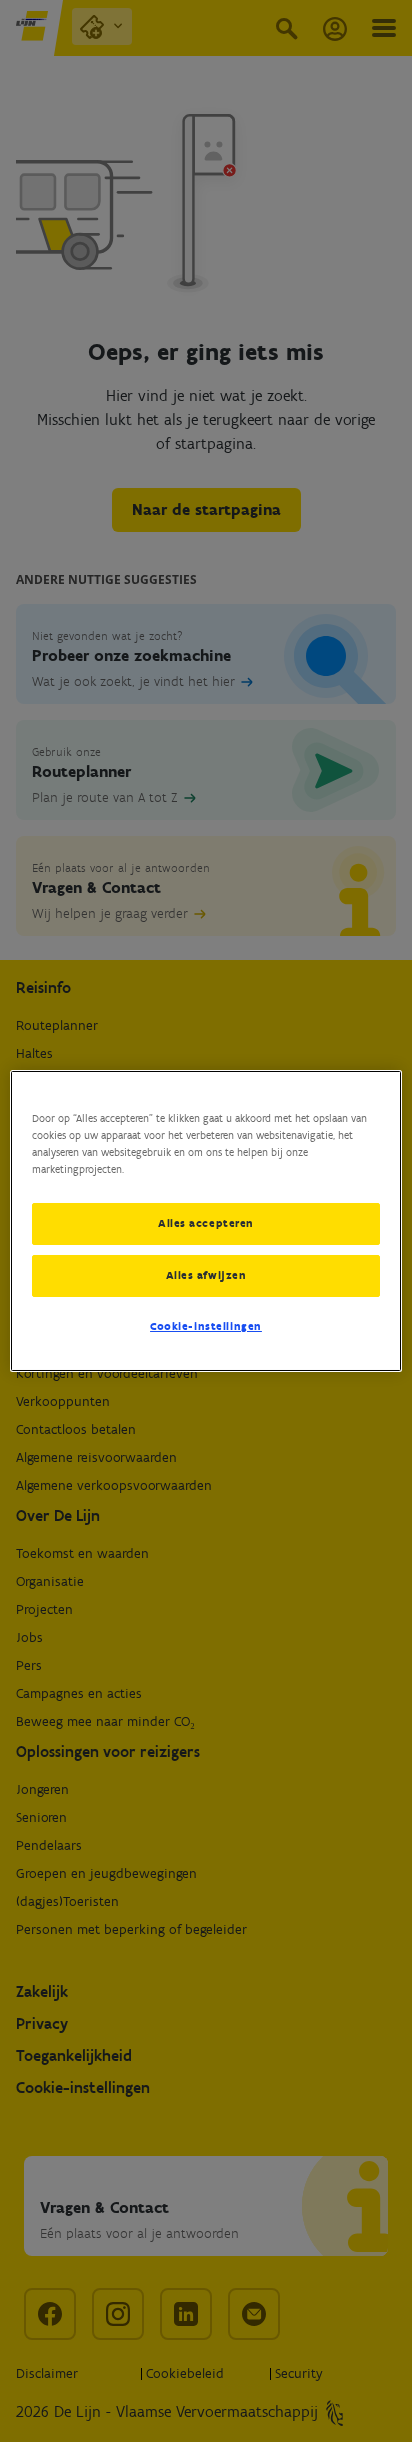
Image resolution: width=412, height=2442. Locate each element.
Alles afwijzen (206, 1275)
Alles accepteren (206, 1223)
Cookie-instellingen (206, 1326)
